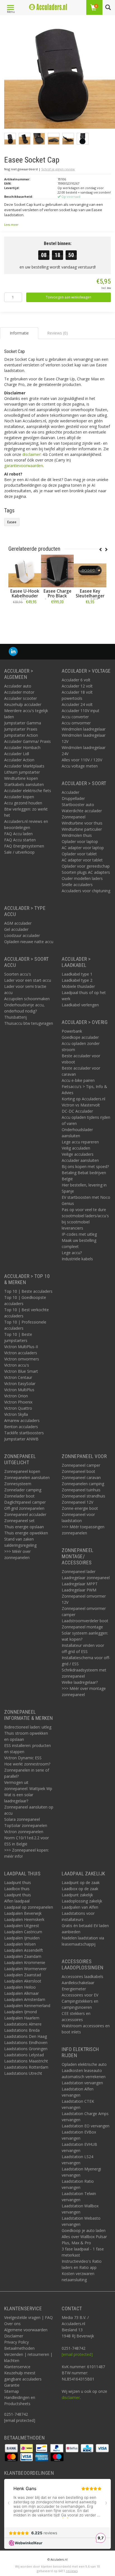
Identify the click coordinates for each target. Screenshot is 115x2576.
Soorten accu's (18, 974)
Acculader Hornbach (22, 747)
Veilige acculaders (78, 1154)
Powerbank (72, 1031)
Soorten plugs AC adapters (86, 872)
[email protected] (77, 2354)
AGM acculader (18, 923)
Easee (12, 522)
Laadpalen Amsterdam (25, 1999)
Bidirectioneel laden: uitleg (28, 1727)
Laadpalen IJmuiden (22, 1938)
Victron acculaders (21, 1353)
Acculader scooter (21, 698)
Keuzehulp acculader (23, 704)
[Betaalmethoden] (12, 2448)
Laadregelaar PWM (79, 1590)
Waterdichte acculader (82, 811)
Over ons (12, 2324)
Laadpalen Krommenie (25, 1962)
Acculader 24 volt (77, 704)
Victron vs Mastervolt (81, 1105)
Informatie (25, 614)
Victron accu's (17, 1365)
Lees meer (11, 225)
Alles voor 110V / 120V (82, 760)
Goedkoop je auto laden (84, 2230)
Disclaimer (14, 2336)
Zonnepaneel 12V (77, 1502)
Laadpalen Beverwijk (23, 1913)
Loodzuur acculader (22, 935)
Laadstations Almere (23, 2024)
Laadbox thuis (17, 1889)
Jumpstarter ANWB (21, 1439)
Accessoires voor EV (80, 1995)
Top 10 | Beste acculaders (28, 1291)
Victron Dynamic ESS (23, 1758)
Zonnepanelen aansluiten (27, 1477)
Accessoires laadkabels (82, 1976)
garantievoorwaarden (24, 466)
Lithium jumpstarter (22, 772)
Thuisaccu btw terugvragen (29, 1023)
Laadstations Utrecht (23, 2073)
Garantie (12, 2385)
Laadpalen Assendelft (24, 1950)
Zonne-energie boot (80, 1508)
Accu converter (75, 717)
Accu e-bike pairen (78, 1080)
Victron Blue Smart (21, 1371)
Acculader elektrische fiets (28, 791)
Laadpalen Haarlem (22, 2018)
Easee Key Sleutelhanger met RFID (90, 596)
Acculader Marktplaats (24, 766)
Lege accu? (72, 1253)
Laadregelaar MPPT (80, 1584)
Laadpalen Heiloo (20, 1987)
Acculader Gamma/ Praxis (27, 741)
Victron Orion (16, 1396)
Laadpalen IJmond (21, 2012)
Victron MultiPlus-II (21, 1347)
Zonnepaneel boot (78, 1471)
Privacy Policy (16, 2342)
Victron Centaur (18, 1377)
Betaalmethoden (19, 2348)
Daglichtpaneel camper (25, 1502)
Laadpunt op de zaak (81, 1882)
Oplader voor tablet (79, 854)
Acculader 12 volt (77, 686)
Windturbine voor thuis (82, 823)
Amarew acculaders (22, 1420)
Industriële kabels (77, 1259)
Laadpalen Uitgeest (22, 1926)
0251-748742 (16, 2414)
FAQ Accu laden (18, 834)
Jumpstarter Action (21, 735)
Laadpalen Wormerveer (25, 1969)
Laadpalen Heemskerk (24, 1919)
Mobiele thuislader (78, 986)
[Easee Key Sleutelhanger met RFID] (90, 571)
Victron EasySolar (20, 1384)
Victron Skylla (16, 1414)
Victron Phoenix (18, 1402)
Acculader (70, 792)
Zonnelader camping (23, 1490)
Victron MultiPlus (19, 1390)
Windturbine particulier (82, 829)
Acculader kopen (19, 797)
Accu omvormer (76, 723)
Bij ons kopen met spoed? (85, 1166)
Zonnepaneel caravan (81, 1477)
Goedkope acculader (80, 1037)
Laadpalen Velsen (20, 1944)
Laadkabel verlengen (80, 1005)
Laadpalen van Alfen (80, 1907)
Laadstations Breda (22, 2030)
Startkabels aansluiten (24, 784)
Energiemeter (74, 1989)
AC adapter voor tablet (82, 860)
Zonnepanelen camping (83, 1484)
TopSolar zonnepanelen (26, 1825)
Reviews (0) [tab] (57, 333)
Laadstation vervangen (82, 2083)
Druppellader (73, 798)
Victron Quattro (18, 1408)
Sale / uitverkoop (19, 852)
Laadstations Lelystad (24, 2055)
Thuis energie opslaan (24, 1527)
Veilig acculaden (76, 1148)
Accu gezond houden (23, 803)
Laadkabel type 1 (77, 974)
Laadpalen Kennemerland (27, 2006)
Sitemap (12, 2391)
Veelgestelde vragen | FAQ (28, 2317)
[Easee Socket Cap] (60, 75)
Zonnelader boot (19, 1496)
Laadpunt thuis (18, 1882)
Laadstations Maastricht (26, 2061)
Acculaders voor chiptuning (86, 891)
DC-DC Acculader (77, 1111)
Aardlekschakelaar (78, 1983)
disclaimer (31, 454)
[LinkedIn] (13, 652)
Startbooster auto (78, 805)
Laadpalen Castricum (23, 1932)
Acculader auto (18, 686)
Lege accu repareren (80, 1142)
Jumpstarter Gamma (23, 723)
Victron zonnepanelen (24, 1832)
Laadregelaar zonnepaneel (86, 1578)
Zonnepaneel (74, 817)
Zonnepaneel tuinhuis (81, 1490)
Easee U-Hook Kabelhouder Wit (25, 596)
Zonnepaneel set (19, 1521)
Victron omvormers (22, 1359)
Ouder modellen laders (82, 878)
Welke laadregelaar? (80, 1682)
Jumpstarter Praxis (21, 729)
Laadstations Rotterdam (26, 2067)
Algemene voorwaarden (26, 2330)
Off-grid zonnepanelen (24, 1508)
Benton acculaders (21, 1427)
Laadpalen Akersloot (23, 1981)
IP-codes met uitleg (79, 1234)
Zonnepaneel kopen (22, 1471)
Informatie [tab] (19, 333)
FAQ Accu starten (20, 840)
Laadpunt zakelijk (77, 1895)
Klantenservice (17, 2367)
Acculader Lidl (17, 754)
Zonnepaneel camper (81, 1465)
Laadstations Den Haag (26, 2036)
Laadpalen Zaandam (23, 1956)
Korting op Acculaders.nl (83, 1099)
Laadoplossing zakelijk (82, 1901)
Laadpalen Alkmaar (21, 1993)
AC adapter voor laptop (83, 848)
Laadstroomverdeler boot (85, 1621)
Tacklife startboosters (24, 1433)
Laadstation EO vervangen (86, 2126)
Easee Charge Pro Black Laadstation (57, 596)
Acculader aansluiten (80, 1160)
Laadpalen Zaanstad (23, 1975)
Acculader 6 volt (76, 680)
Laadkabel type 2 (77, 980)
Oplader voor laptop (80, 841)
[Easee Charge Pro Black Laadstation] (57, 571)
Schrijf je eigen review (58, 169)
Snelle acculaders (77, 885)
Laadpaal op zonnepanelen (29, 1907)
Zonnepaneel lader (79, 1571)
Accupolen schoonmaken (27, 999)
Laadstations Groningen (26, 2049)
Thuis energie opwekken (26, 1533)
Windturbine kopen (21, 778)
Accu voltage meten (80, 766)
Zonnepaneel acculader (25, 1514)
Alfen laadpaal (17, 1901)
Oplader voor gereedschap (86, 866)
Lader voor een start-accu (28, 980)
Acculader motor (19, 692)
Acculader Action (19, 760)
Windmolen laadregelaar (84, 729)
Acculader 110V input (81, 711)
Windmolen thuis (77, 835)
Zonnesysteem (18, 1484)
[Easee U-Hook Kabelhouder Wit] (25, 571)
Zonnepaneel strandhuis (83, 1496)
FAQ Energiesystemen (24, 846)
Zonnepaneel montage (82, 1627)
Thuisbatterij (15, 1017)
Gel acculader (16, 929)
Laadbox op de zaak (80, 1889)
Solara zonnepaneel (22, 1819)
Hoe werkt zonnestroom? (27, 1764)
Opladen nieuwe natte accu (29, 942)
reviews (72, 2571)
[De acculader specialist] (48, 7)
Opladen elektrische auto (84, 2064)
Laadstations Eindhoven (26, 2042)
